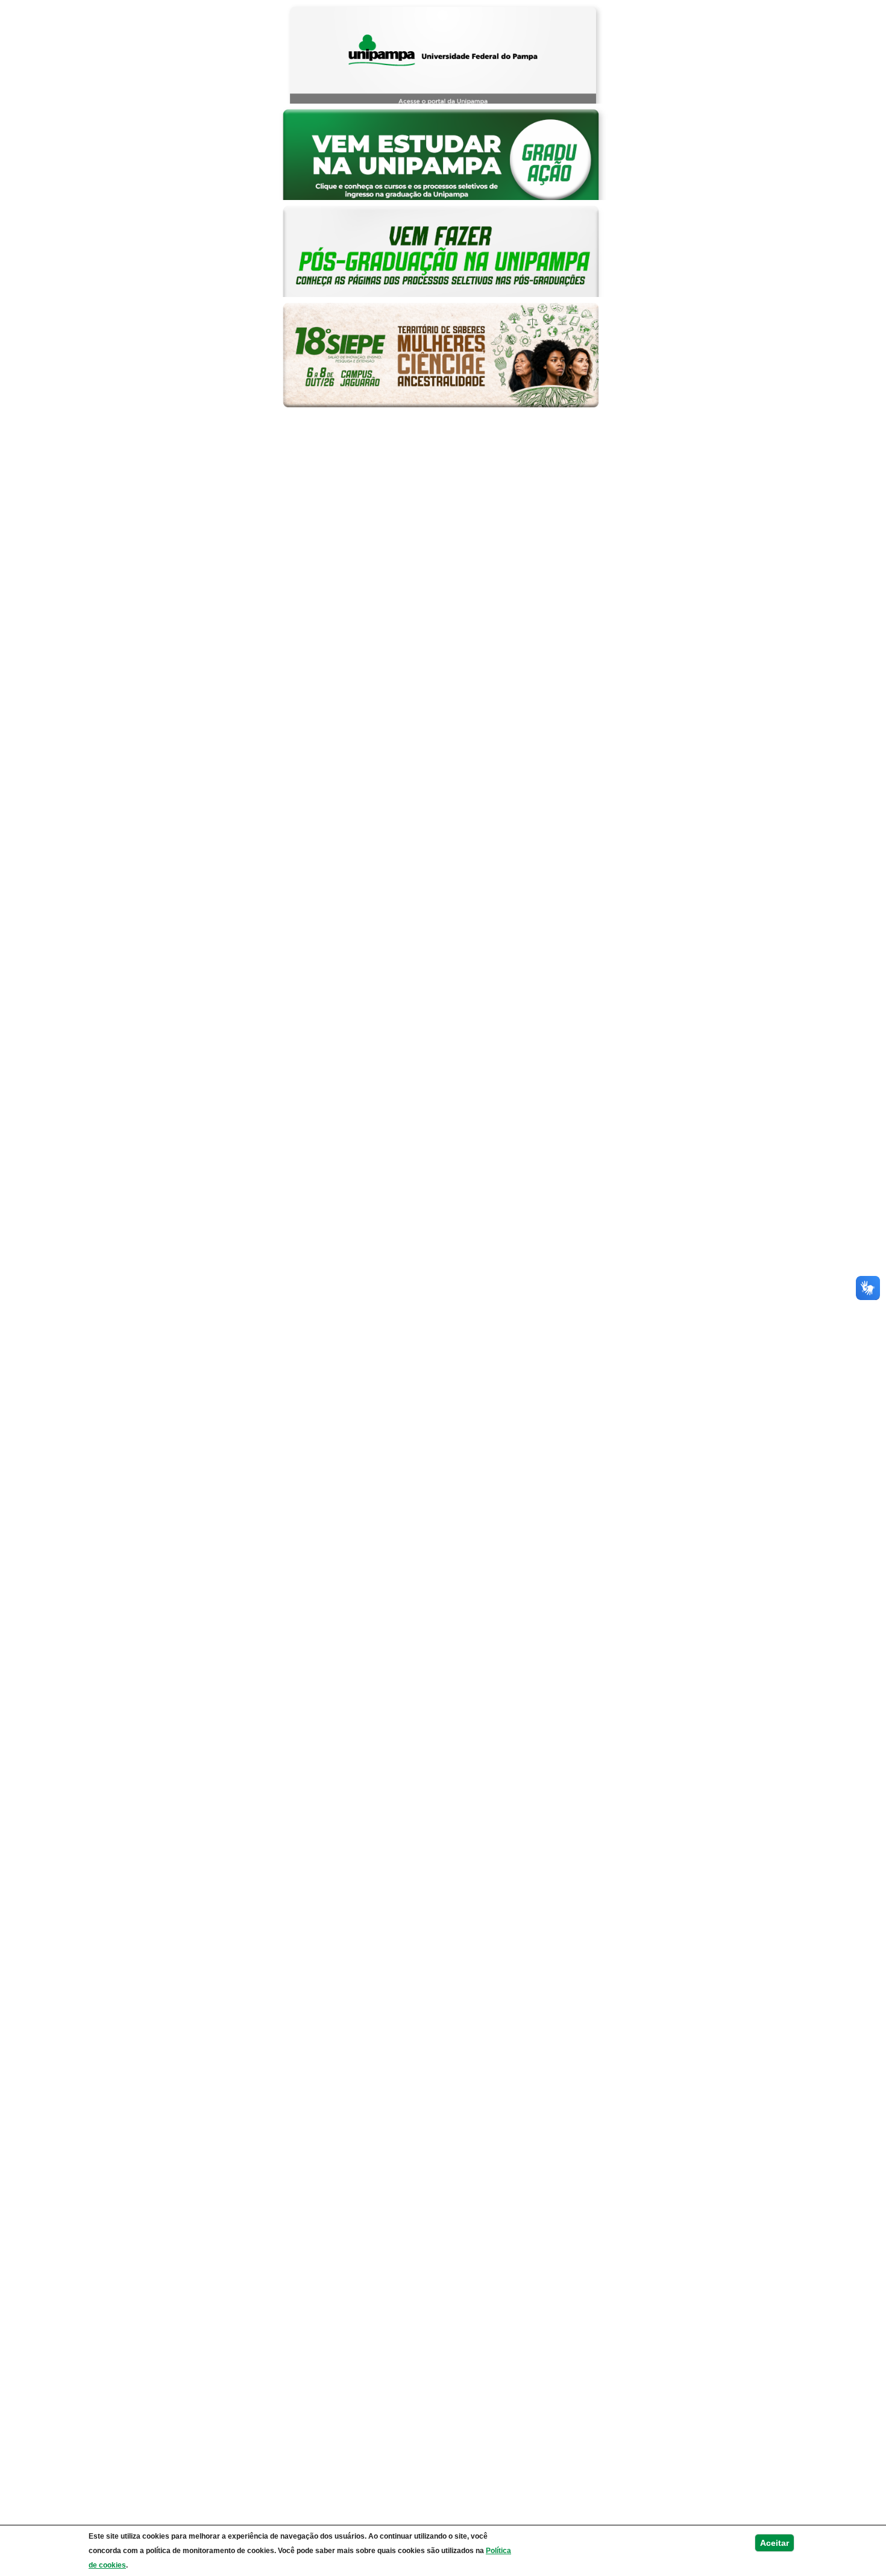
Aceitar (774, 2543)
